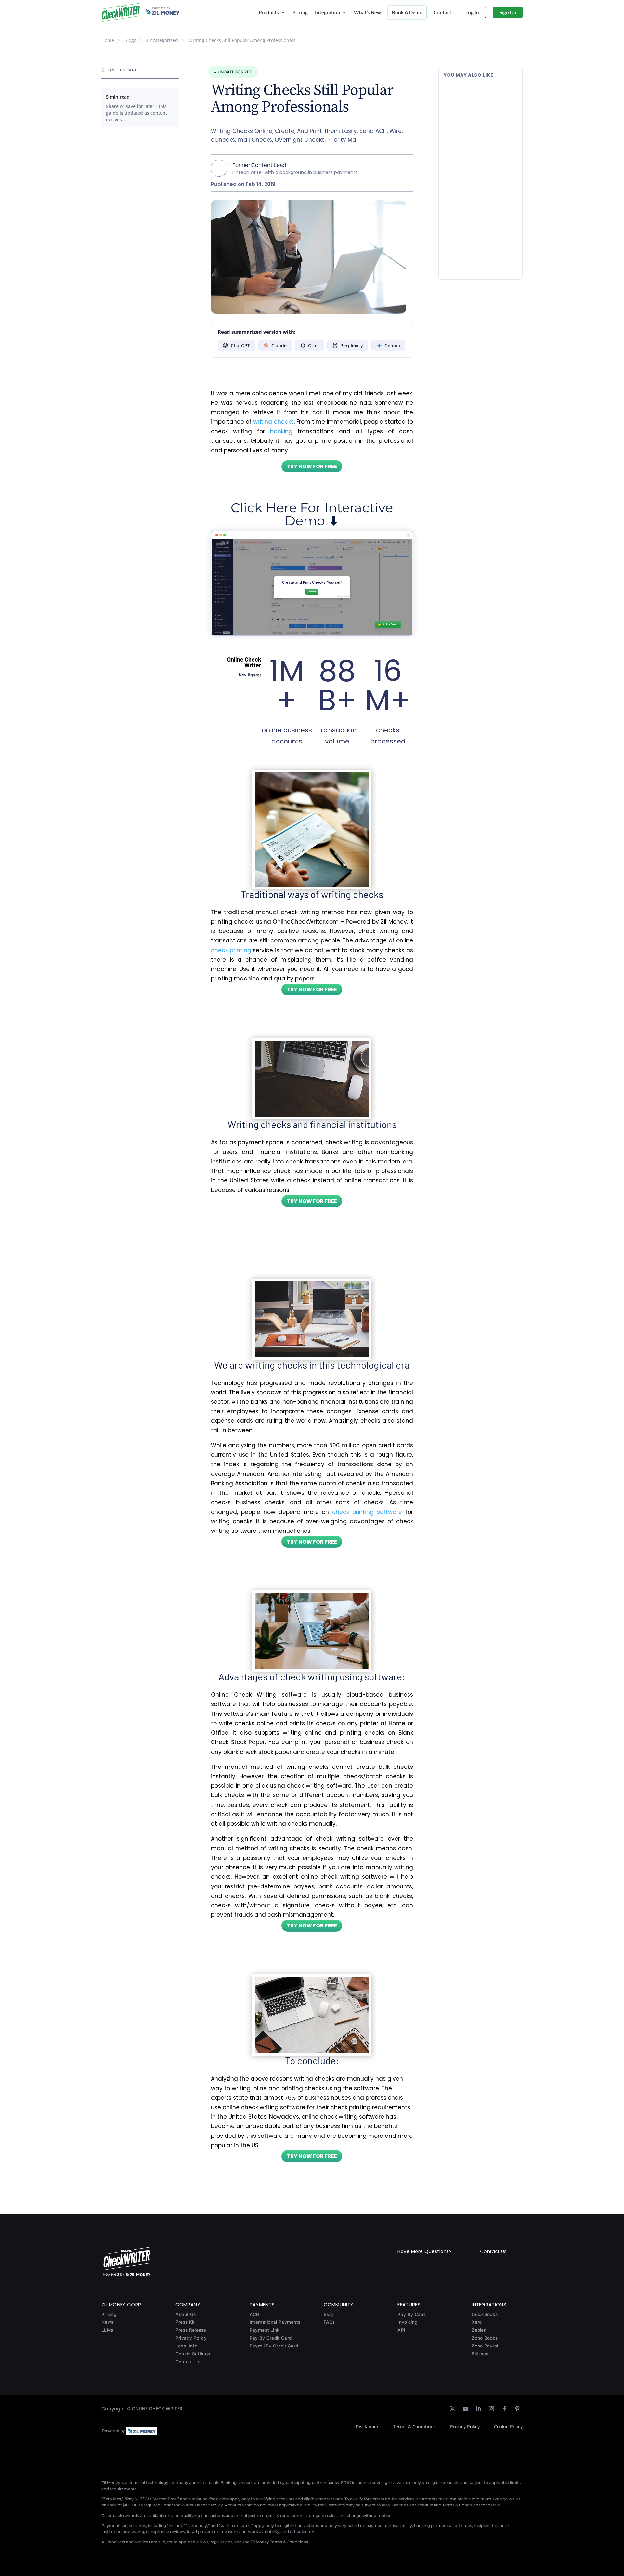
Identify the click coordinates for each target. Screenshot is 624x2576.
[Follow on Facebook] (504, 2409)
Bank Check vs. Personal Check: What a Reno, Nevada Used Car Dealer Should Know (480, 231)
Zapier (479, 2330)
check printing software (367, 1512)
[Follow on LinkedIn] (478, 2409)
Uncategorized (162, 40)
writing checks (273, 422)
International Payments (275, 2322)
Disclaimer (367, 2427)
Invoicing (407, 2322)
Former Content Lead (259, 165)
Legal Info (186, 2346)
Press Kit (185, 2322)
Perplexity (352, 345)
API (401, 2330)
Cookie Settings (193, 2354)
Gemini (392, 345)
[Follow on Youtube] (465, 2409)
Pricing (300, 12)
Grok (313, 345)
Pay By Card (411, 2314)
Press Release (191, 2330)
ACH (255, 2314)
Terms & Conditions (414, 2427)
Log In (472, 12)
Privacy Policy (191, 2338)
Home (108, 40)
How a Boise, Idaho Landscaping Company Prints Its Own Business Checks (480, 95)
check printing (231, 950)
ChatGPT (240, 345)
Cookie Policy (508, 2427)
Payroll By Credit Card (274, 2346)
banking (281, 431)
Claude (279, 345)
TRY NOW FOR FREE (312, 466)
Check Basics (487, 112)
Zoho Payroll (485, 2346)
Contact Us (493, 2251)
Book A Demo (407, 12)
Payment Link (265, 2330)
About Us (186, 2314)
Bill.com (480, 2354)
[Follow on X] (452, 2409)
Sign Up (508, 12)
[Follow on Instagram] (491, 2409)
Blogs (130, 40)
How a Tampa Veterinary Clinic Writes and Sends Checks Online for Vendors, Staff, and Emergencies (477, 163)
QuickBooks (485, 2314)
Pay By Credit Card (271, 2338)
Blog (328, 2314)
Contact (442, 12)
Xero (477, 2322)
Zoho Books (485, 2338)
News (107, 2322)
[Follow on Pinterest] (517, 2409)
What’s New (367, 12)
